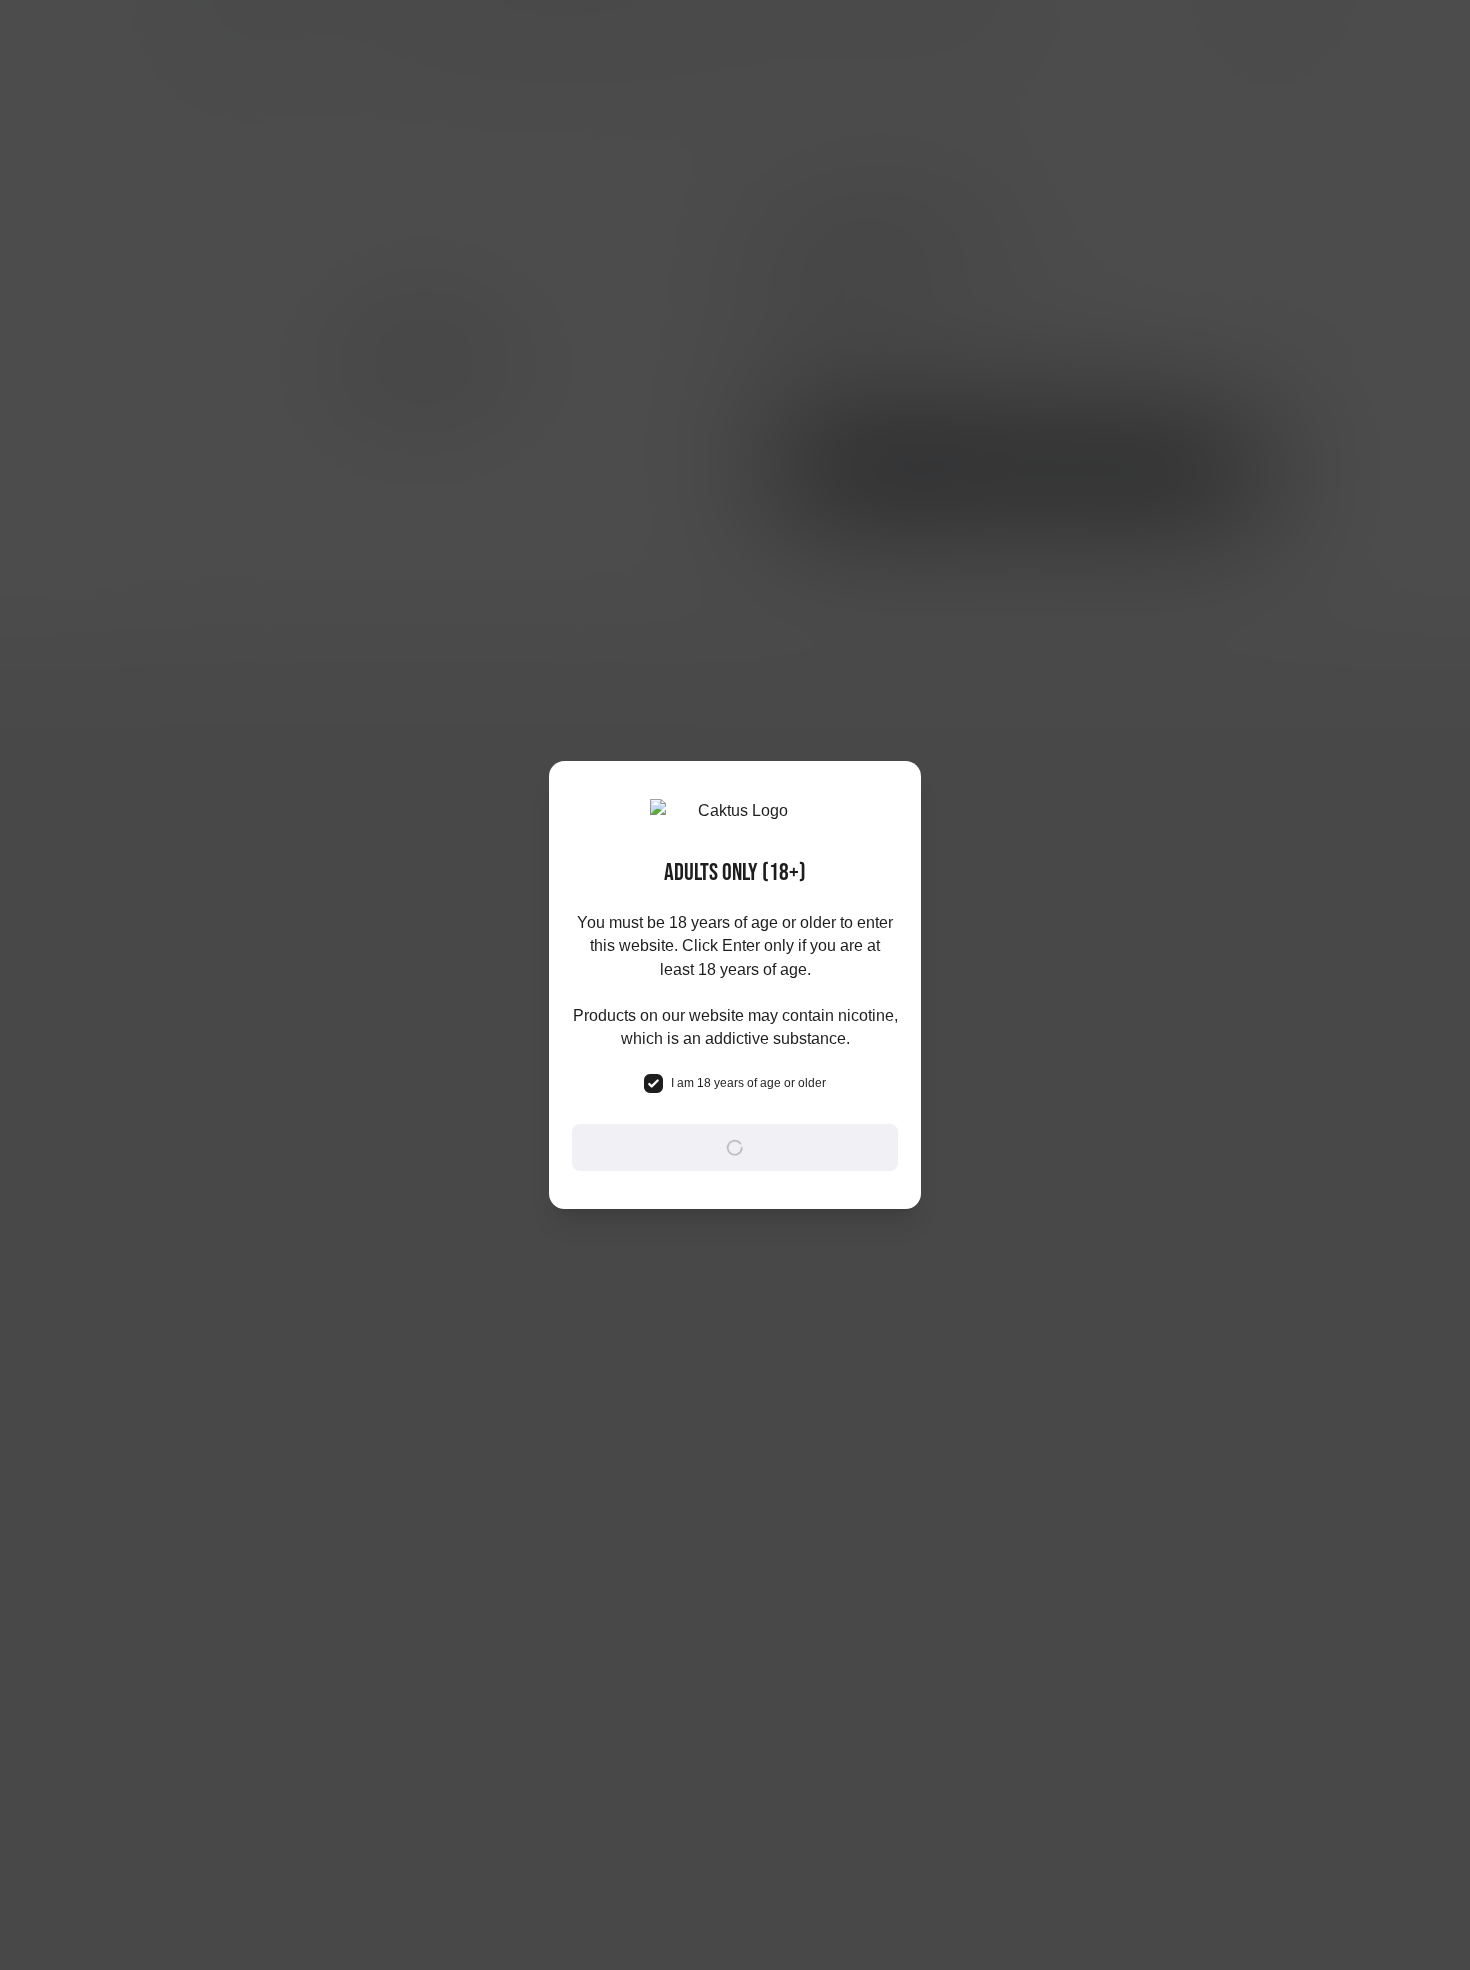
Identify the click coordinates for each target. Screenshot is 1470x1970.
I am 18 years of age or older (748, 1083)
